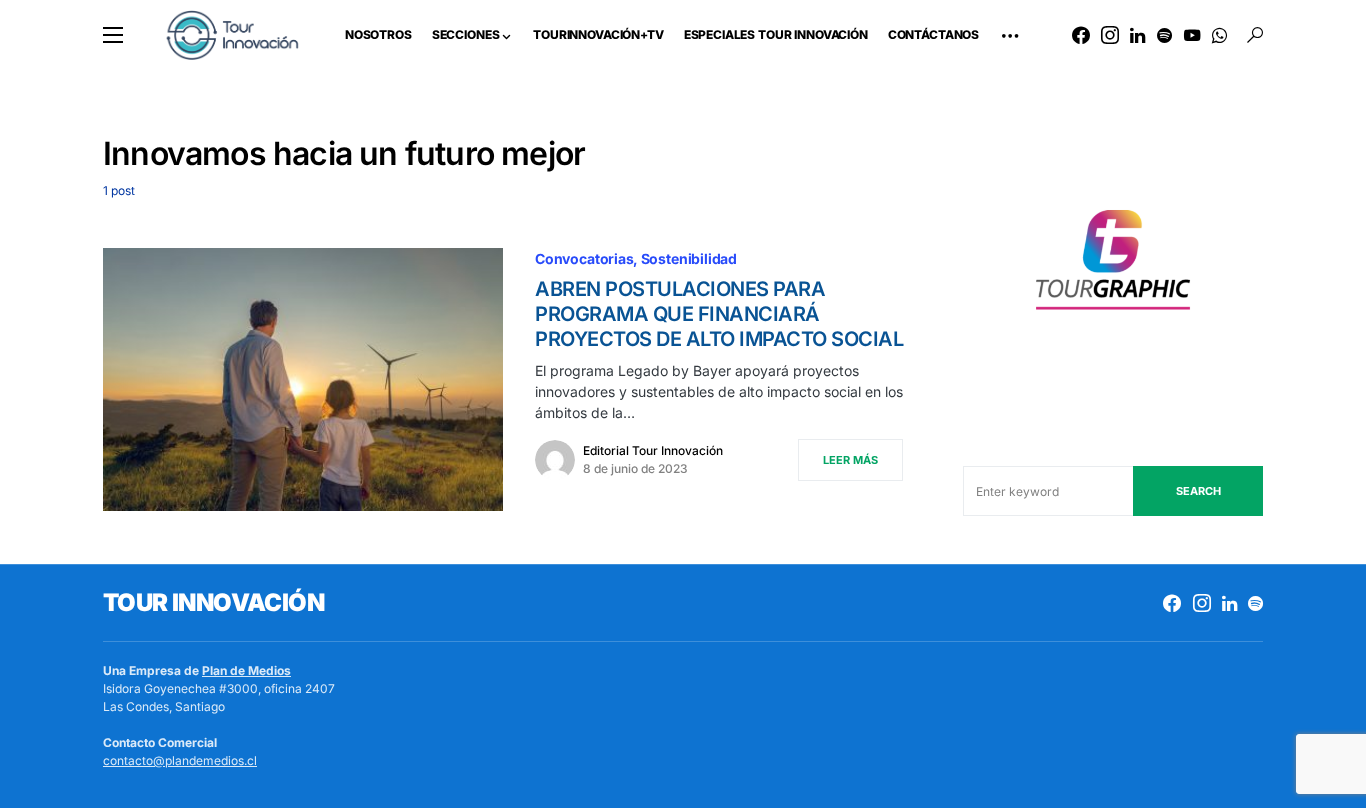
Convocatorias (584, 258)
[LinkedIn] (1137, 35)
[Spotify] (1164, 35)
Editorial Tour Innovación (653, 450)
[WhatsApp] (1219, 35)
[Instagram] (1110, 35)
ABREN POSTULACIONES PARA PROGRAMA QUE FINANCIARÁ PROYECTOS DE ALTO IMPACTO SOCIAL (719, 314)
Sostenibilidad (689, 258)
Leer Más (850, 460)
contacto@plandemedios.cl (180, 760)
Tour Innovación (213, 602)
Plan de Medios (246, 670)
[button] (113, 35)
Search (1198, 491)
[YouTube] (1192, 35)
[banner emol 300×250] (1113, 265)
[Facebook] (1081, 35)
